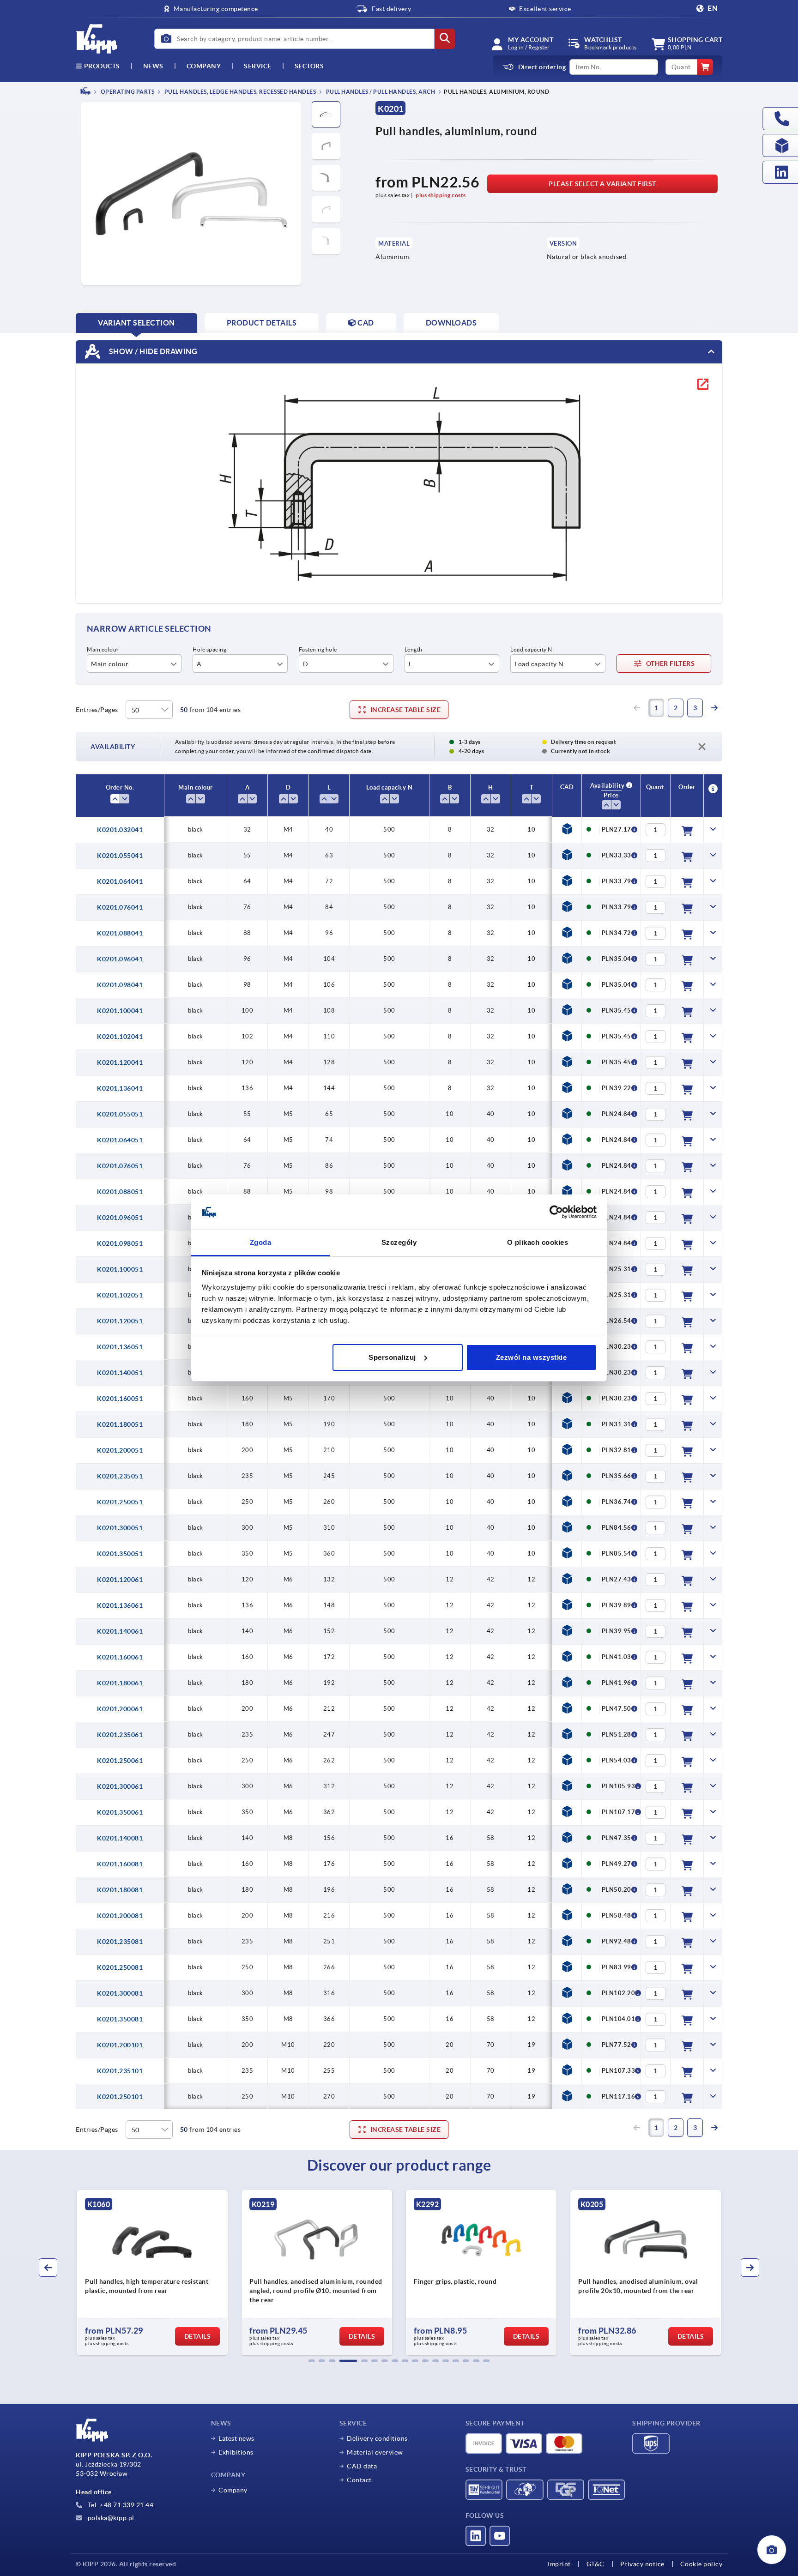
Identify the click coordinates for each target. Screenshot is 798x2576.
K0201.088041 (120, 933)
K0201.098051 (120, 1243)
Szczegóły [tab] (399, 1242)
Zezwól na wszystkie (532, 1357)
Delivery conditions (377, 2438)
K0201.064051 (120, 1140)
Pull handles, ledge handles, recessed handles (239, 92)
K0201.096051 (120, 1218)
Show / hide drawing (152, 351)
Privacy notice (642, 2564)
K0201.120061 (120, 1580)
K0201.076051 (120, 1166)
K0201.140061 (120, 1631)
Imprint (559, 2564)
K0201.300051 (120, 1528)
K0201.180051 (120, 1424)
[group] (152, 2273)
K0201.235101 (120, 2071)
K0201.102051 (120, 1295)
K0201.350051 (120, 1554)
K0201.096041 (120, 959)
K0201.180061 (120, 1683)
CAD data (362, 2466)
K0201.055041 (120, 856)
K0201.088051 (120, 1192)
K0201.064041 (120, 881)
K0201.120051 (120, 1321)
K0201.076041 (120, 907)
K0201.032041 (120, 830)
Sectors (309, 66)
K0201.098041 (120, 985)
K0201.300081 (120, 1993)
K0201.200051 (120, 1450)
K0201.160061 (120, 1657)
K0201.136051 (120, 1347)
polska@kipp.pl (110, 2518)
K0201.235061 (120, 1735)
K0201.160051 (120, 1399)
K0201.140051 (120, 1373)
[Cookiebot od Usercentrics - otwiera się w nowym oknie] (556, 1212)
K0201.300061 (120, 1786)
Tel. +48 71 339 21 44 (120, 2505)
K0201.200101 (120, 2045)
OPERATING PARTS (127, 92)
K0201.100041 (120, 1011)
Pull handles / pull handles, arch (380, 92)
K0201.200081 (120, 1916)
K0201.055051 (120, 1114)
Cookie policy (701, 2564)
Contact (359, 2480)
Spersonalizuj (392, 1357)
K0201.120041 (120, 1062)
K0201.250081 (120, 1967)
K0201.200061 (120, 1709)
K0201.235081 (120, 1942)
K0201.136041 (120, 1088)
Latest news (236, 2438)
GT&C (595, 2564)
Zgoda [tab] (261, 1242)
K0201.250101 (120, 2097)
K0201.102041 (120, 1037)
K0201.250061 (120, 1761)
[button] (312, 2361)
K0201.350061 (120, 1812)
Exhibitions (236, 2452)
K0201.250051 (120, 1502)
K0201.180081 (120, 1890)
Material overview (375, 2452)
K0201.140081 (120, 1838)
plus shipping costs (441, 195)
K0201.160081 (120, 1864)
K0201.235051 (120, 1476)
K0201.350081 (120, 2019)
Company (204, 66)
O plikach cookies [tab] (538, 1242)
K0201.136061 (120, 1605)
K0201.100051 (120, 1269)
